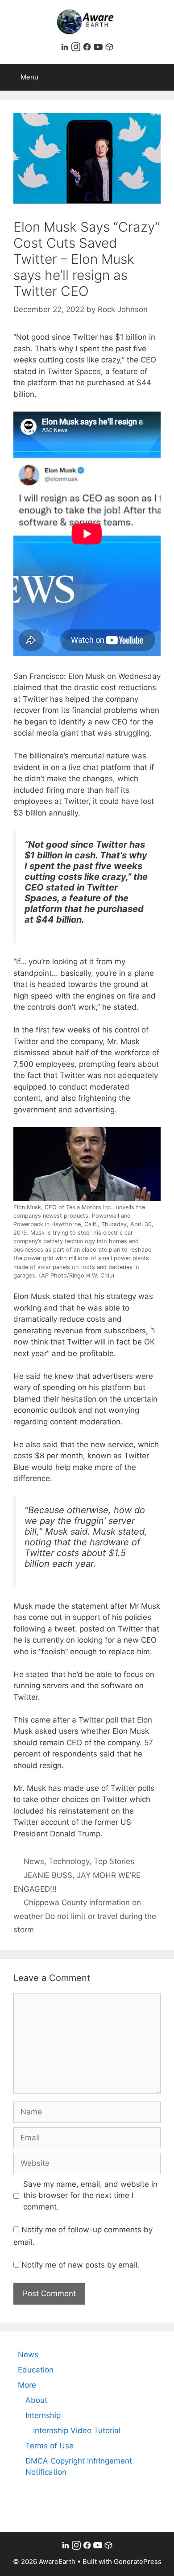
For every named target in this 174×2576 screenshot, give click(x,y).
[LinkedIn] (66, 49)
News (34, 1861)
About (36, 2400)
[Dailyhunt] (109, 49)
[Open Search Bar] (161, 77)
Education (36, 2370)
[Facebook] (88, 49)
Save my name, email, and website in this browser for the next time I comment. (90, 2195)
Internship (43, 2415)
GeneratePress (138, 2561)
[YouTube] (99, 49)
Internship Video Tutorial (77, 2430)
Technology (69, 1861)
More (27, 2385)
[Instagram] (77, 49)
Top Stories (114, 1861)
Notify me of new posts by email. (81, 2265)
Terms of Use (50, 2446)
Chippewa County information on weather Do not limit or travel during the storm (85, 1916)
